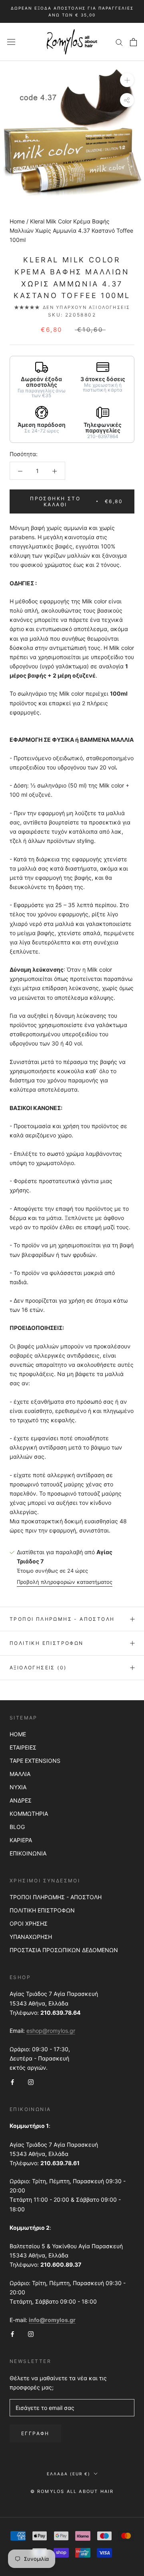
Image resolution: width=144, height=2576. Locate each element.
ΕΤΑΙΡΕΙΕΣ (23, 1747)
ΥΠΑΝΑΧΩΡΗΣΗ (31, 1937)
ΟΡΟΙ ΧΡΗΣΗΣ (29, 1923)
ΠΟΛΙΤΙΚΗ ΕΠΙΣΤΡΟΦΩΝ (42, 1910)
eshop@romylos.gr (51, 2031)
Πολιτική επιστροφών (47, 1643)
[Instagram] (31, 2082)
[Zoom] (127, 80)
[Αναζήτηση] (119, 42)
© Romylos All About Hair (72, 2491)
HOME (18, 1734)
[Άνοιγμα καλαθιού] (133, 42)
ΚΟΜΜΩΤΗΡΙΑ (29, 1814)
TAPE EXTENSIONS (35, 1761)
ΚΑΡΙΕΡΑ (21, 1840)
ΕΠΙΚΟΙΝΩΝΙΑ (28, 1853)
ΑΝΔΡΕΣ (21, 1800)
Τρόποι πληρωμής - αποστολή (62, 1619)
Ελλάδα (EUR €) (69, 2474)
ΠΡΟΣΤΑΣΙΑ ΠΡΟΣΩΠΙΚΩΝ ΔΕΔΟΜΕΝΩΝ (64, 1950)
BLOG (17, 1827)
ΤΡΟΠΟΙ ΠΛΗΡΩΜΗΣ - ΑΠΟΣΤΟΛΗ (56, 1897)
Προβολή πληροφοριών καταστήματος (65, 1582)
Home (17, 221)
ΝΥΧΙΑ (18, 1787)
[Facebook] (12, 2082)
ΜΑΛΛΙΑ (20, 1774)
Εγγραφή (35, 2433)
